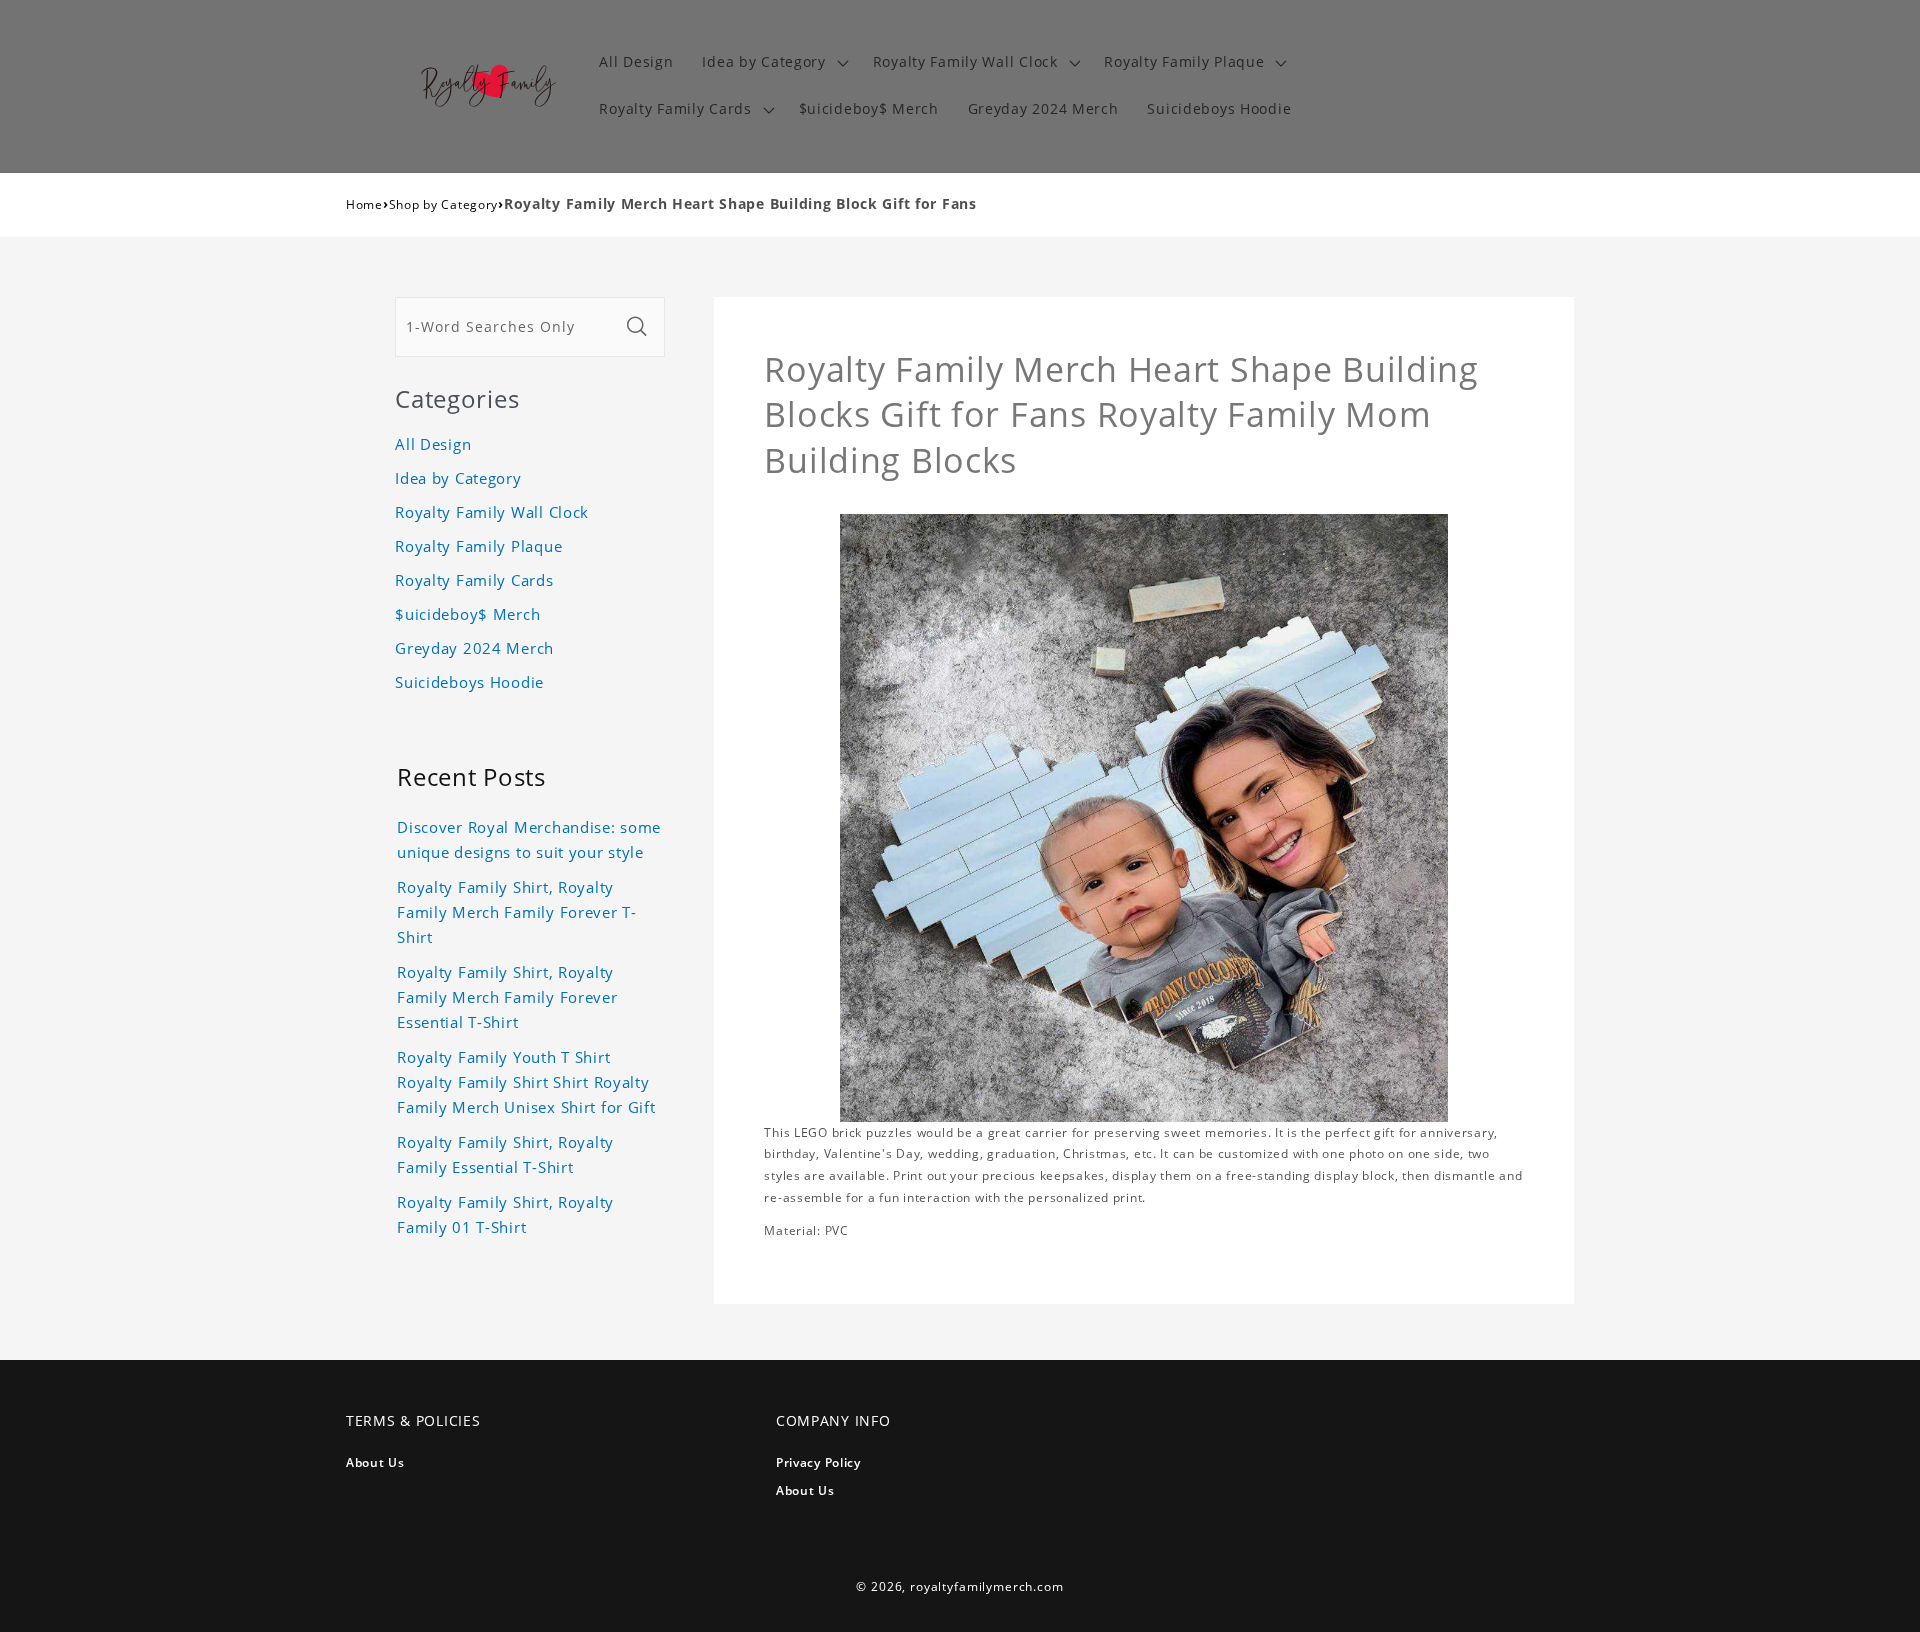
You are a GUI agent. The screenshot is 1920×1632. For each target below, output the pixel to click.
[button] (773, 62)
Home (364, 204)
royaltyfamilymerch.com (986, 1586)
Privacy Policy (818, 1462)
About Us (375, 1462)
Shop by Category (444, 204)
